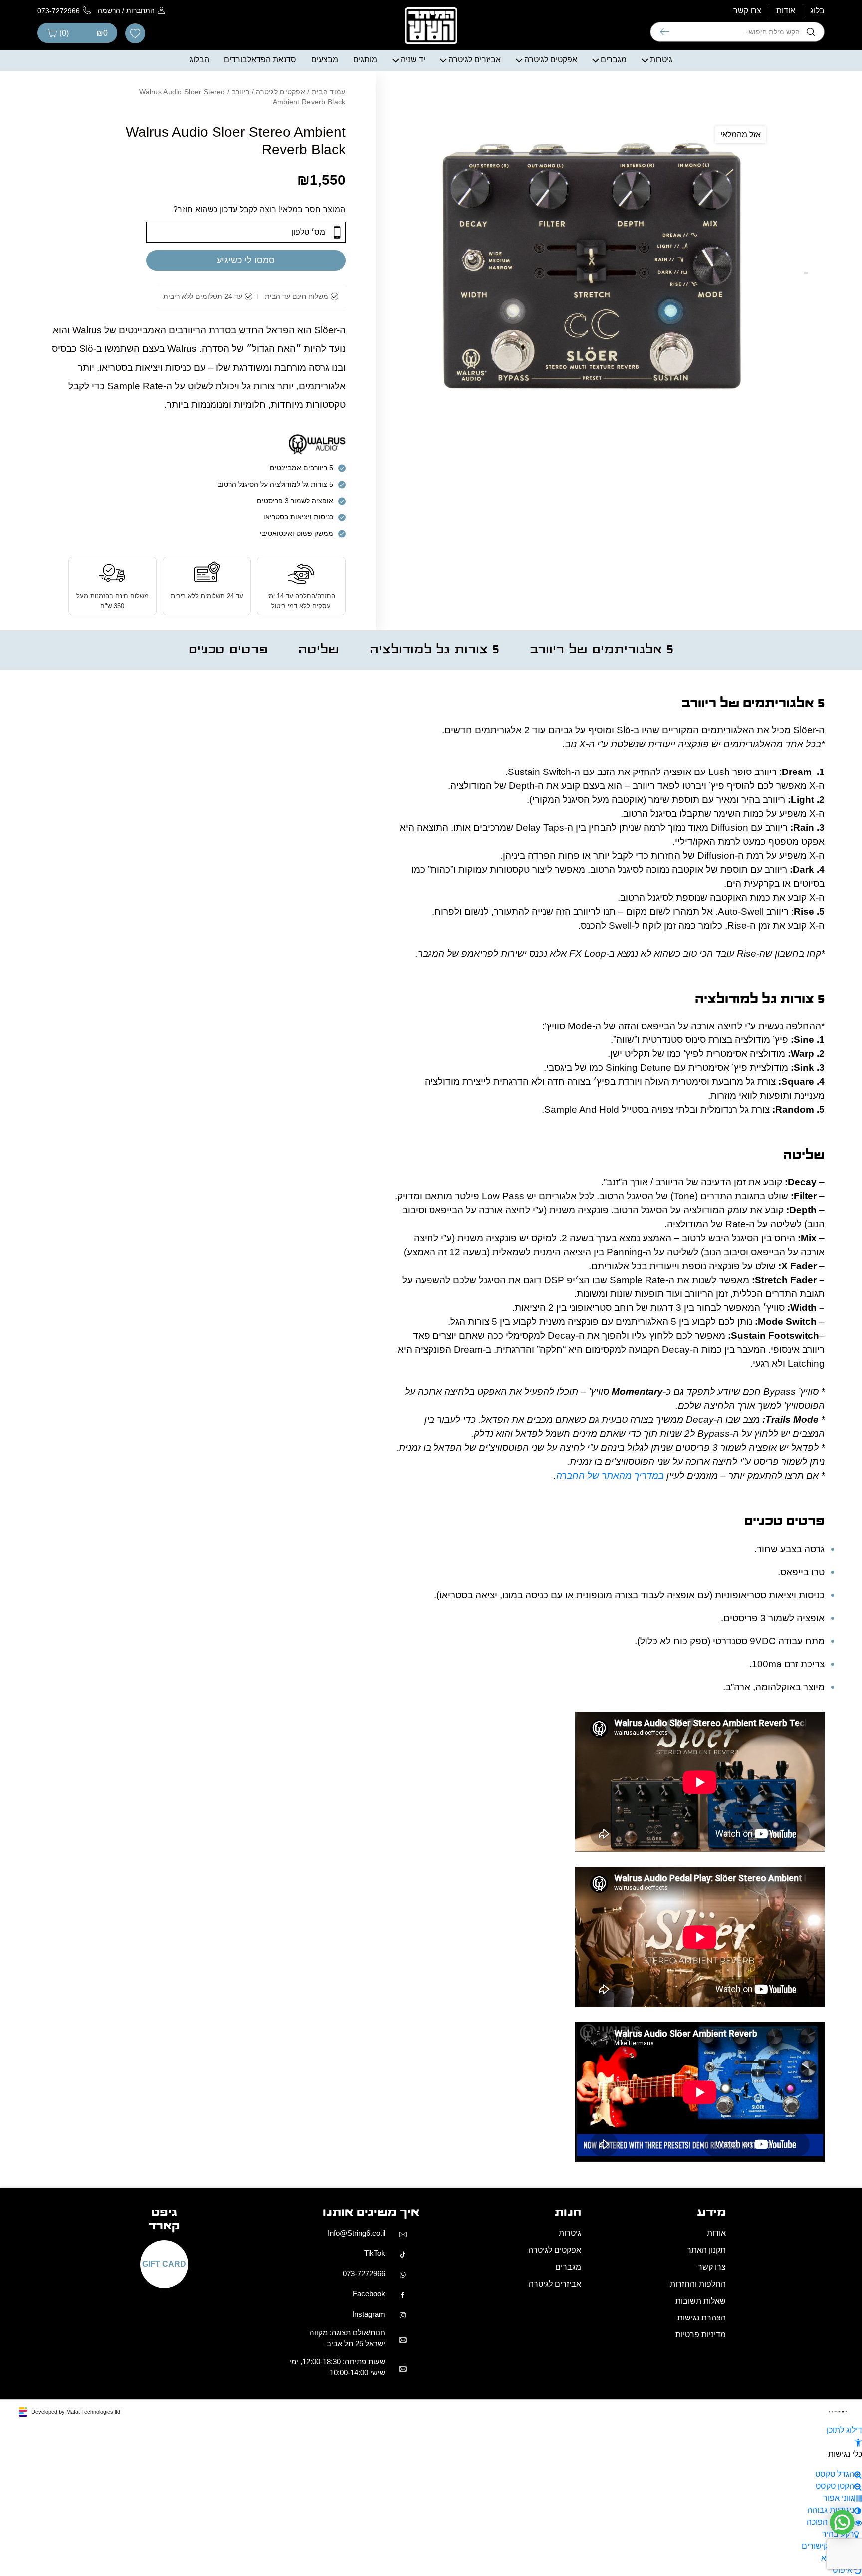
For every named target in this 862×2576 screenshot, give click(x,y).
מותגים (365, 211)
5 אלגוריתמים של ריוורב (602, 802)
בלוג (817, 162)
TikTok (375, 2557)
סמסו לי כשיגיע (246, 412)
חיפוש (665, 184)
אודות (786, 162)
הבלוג (199, 211)
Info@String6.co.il (356, 2536)
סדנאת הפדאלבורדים (260, 211)
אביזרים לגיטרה (475, 211)
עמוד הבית (329, 244)
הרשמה (109, 162)
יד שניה (413, 211)
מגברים (614, 211)
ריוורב (241, 244)
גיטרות (661, 211)
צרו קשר (747, 162)
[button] (858, 18)
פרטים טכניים (228, 802)
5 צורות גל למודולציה (434, 802)
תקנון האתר (706, 2554)
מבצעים (325, 211)
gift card (164, 2568)
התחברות (140, 162)
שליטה (319, 802)
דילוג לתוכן (844, 6)
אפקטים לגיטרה (551, 211)
